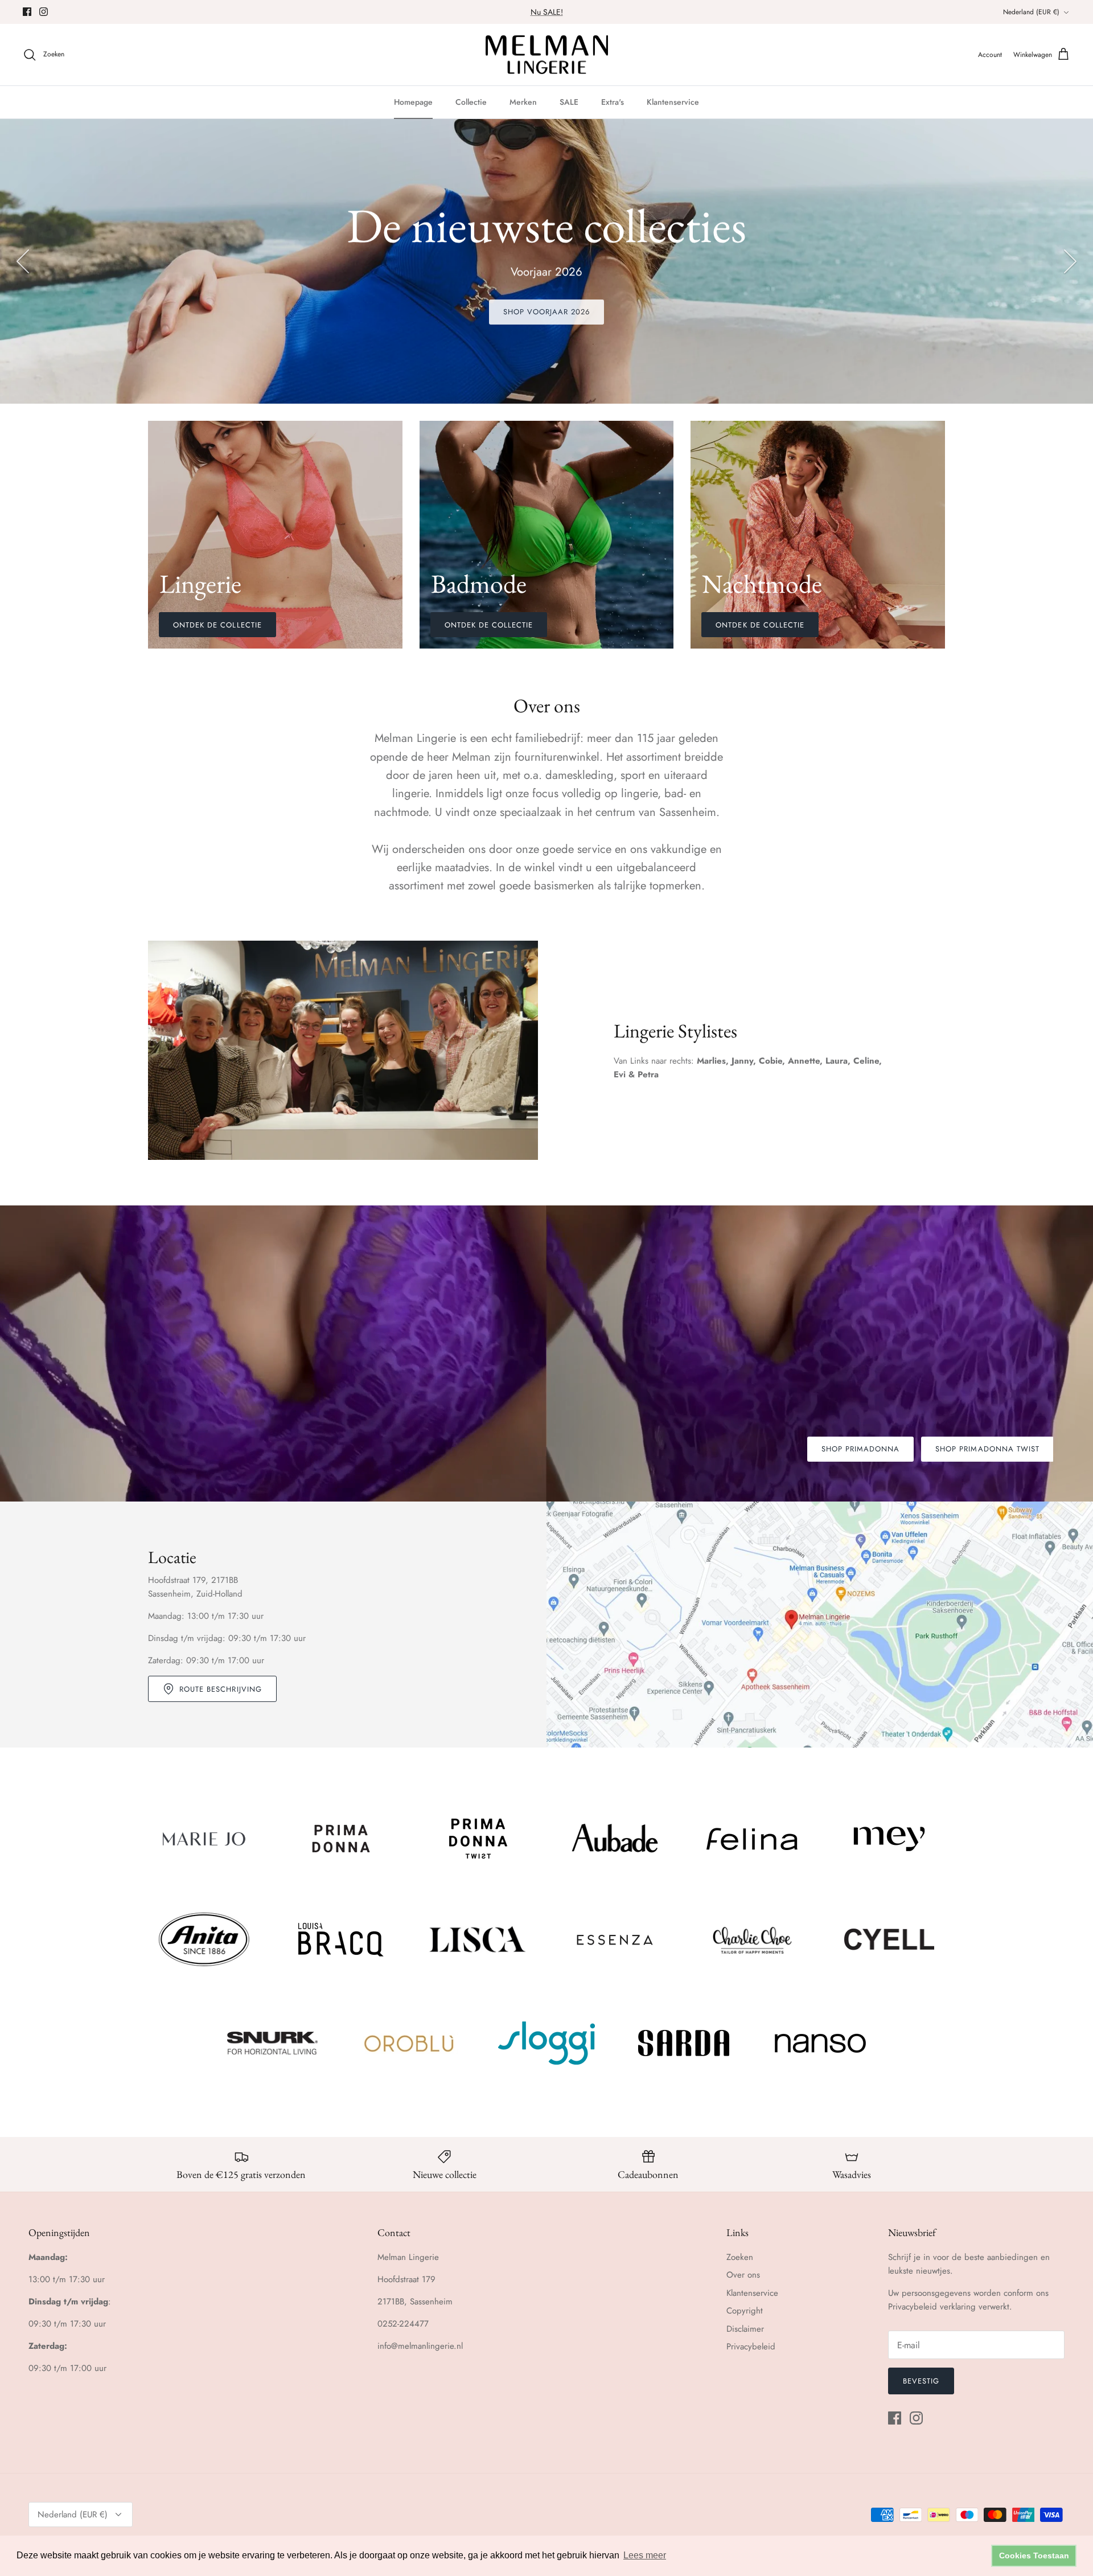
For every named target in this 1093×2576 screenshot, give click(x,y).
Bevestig (921, 2381)
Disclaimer (745, 2329)
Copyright (745, 2311)
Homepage (413, 102)
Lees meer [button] (645, 2555)
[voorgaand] (23, 261)
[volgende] (1070, 261)
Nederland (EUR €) (1031, 12)
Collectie (471, 102)
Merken (523, 102)
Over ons (743, 2275)
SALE (569, 102)
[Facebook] (27, 12)
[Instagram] (44, 12)
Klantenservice (673, 102)
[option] (546, 261)
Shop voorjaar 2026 (547, 312)
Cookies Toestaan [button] (1034, 2556)
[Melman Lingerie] (547, 55)
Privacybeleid (751, 2347)
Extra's (613, 102)
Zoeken (740, 2257)
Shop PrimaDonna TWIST (987, 1449)
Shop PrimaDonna (861, 1449)
